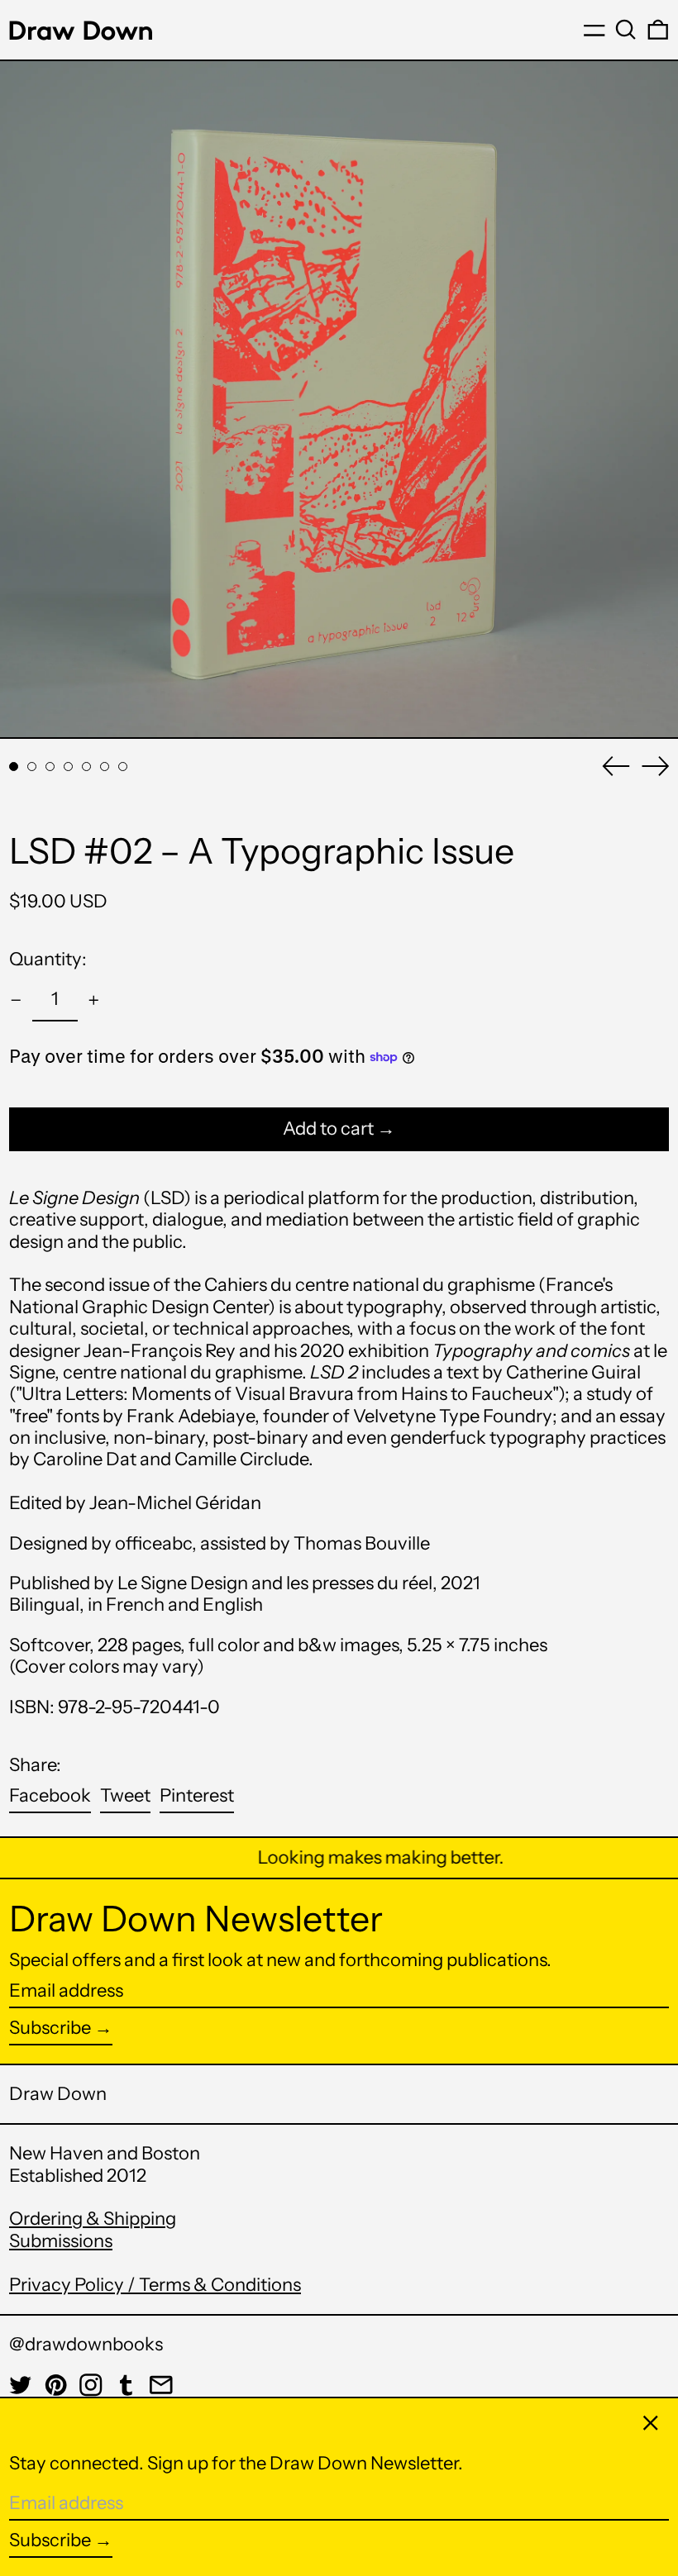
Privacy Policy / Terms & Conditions (155, 2285)
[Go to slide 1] (14, 767)
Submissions (61, 2241)
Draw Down (58, 2094)
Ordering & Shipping (93, 2219)
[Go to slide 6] (105, 767)
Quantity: (48, 959)
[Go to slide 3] (50, 767)
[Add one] (94, 1000)
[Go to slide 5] (86, 767)
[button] (626, 30)
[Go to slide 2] (32, 767)
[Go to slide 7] (123, 767)
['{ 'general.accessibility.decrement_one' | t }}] (16, 1000)
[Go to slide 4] (68, 767)
